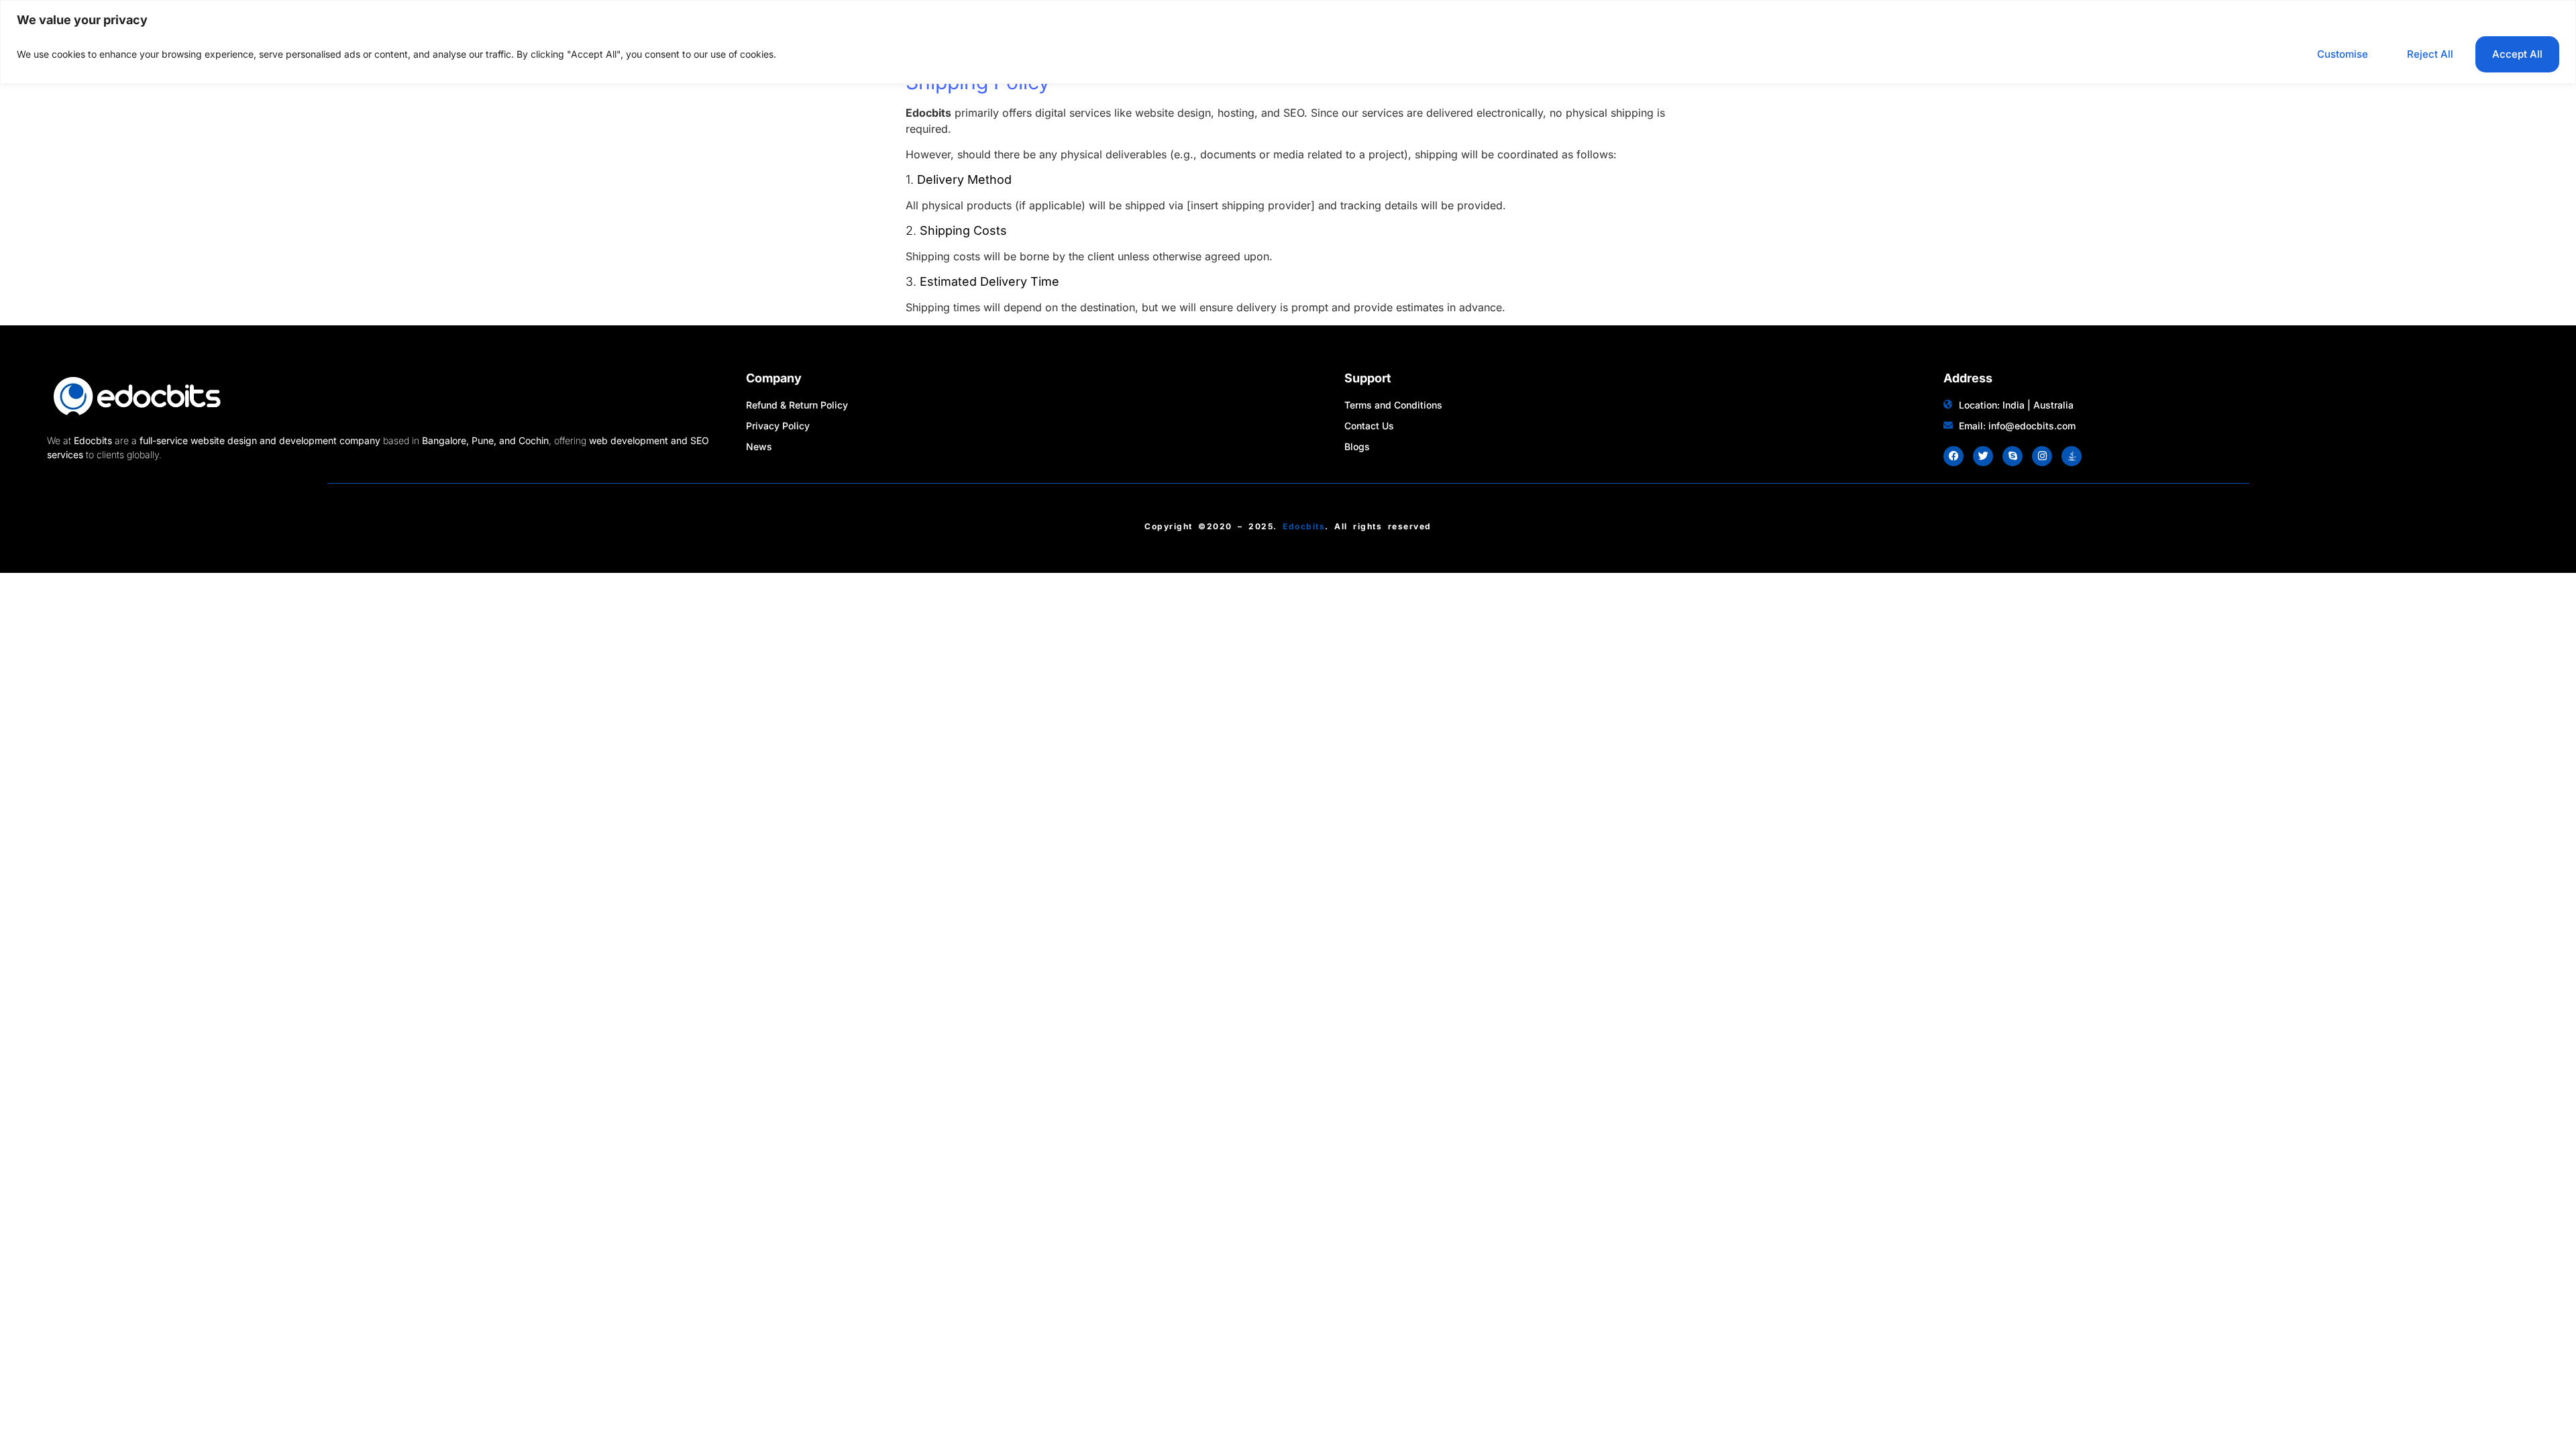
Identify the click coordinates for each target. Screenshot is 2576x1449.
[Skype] (2012, 456)
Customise (2343, 54)
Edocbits (1304, 526)
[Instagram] (2042, 456)
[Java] (2072, 456)
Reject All (2430, 54)
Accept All (2517, 54)
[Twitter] (1983, 456)
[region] (1288, 42)
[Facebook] (1953, 456)
